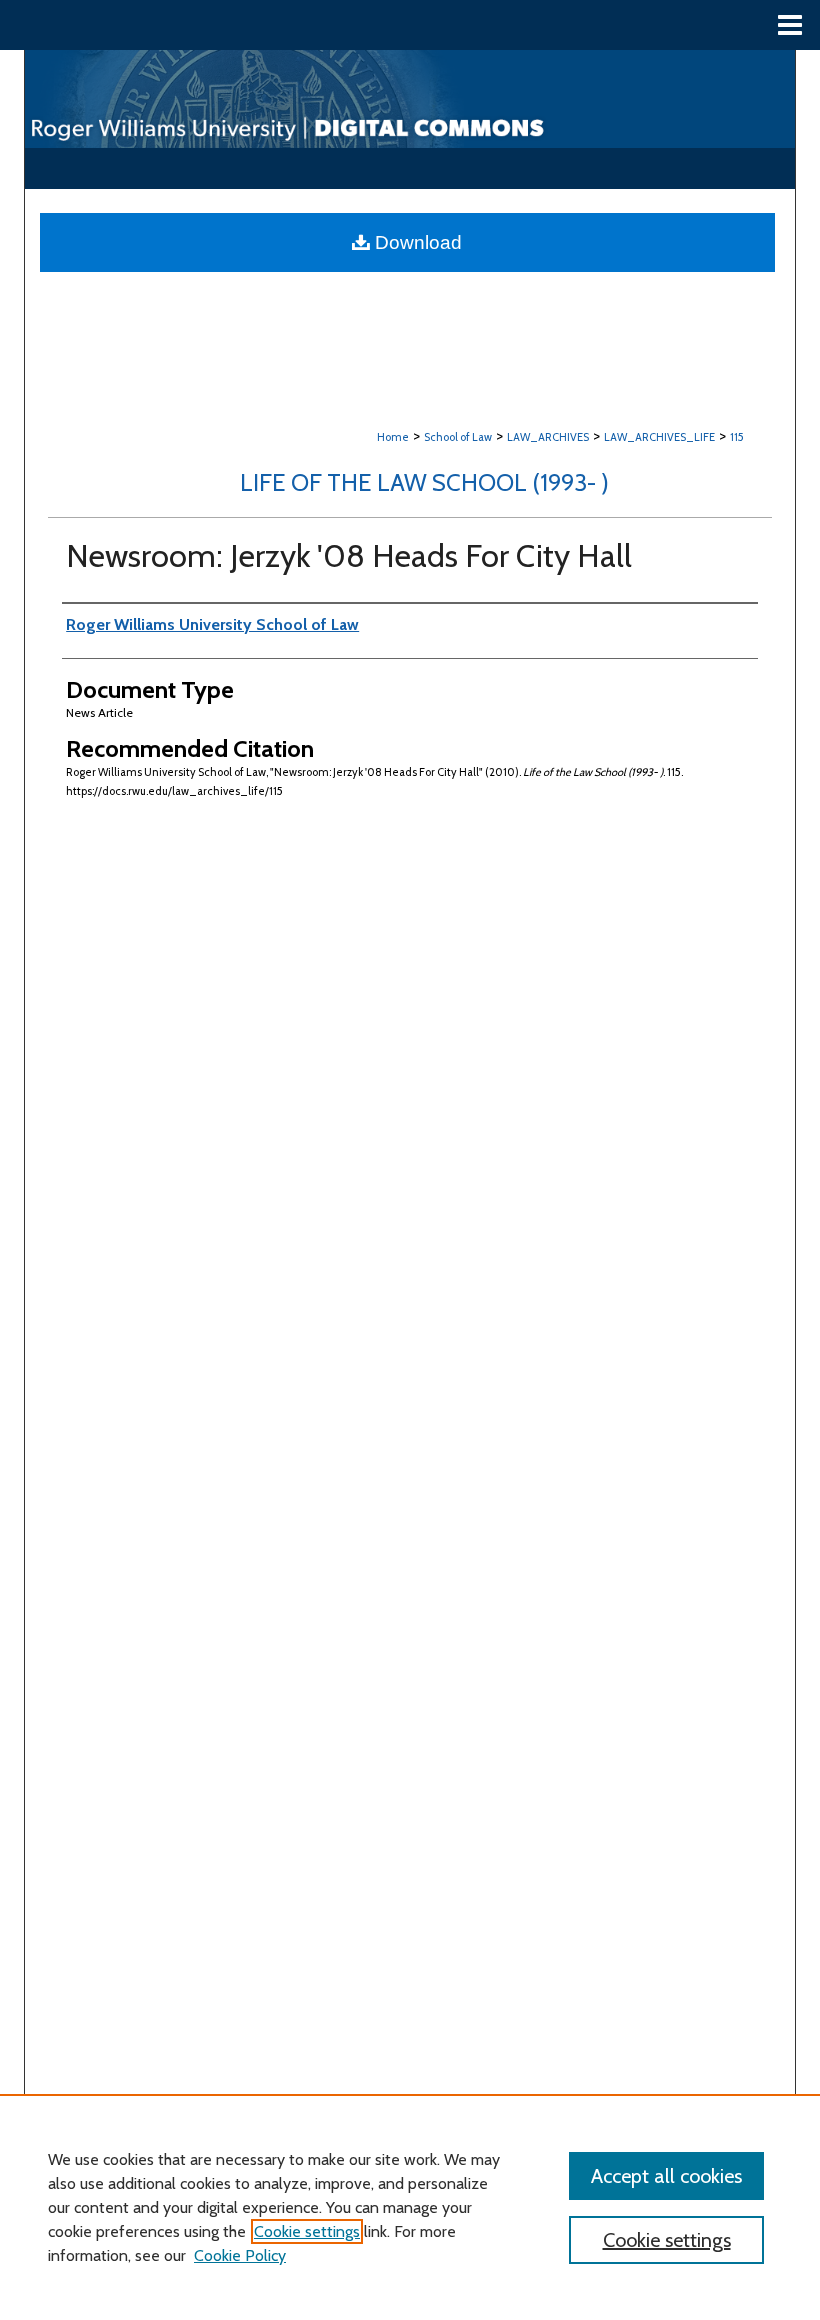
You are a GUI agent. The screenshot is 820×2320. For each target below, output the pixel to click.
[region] (410, 2207)
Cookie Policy (240, 2255)
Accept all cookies (666, 2176)
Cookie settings (307, 2231)
